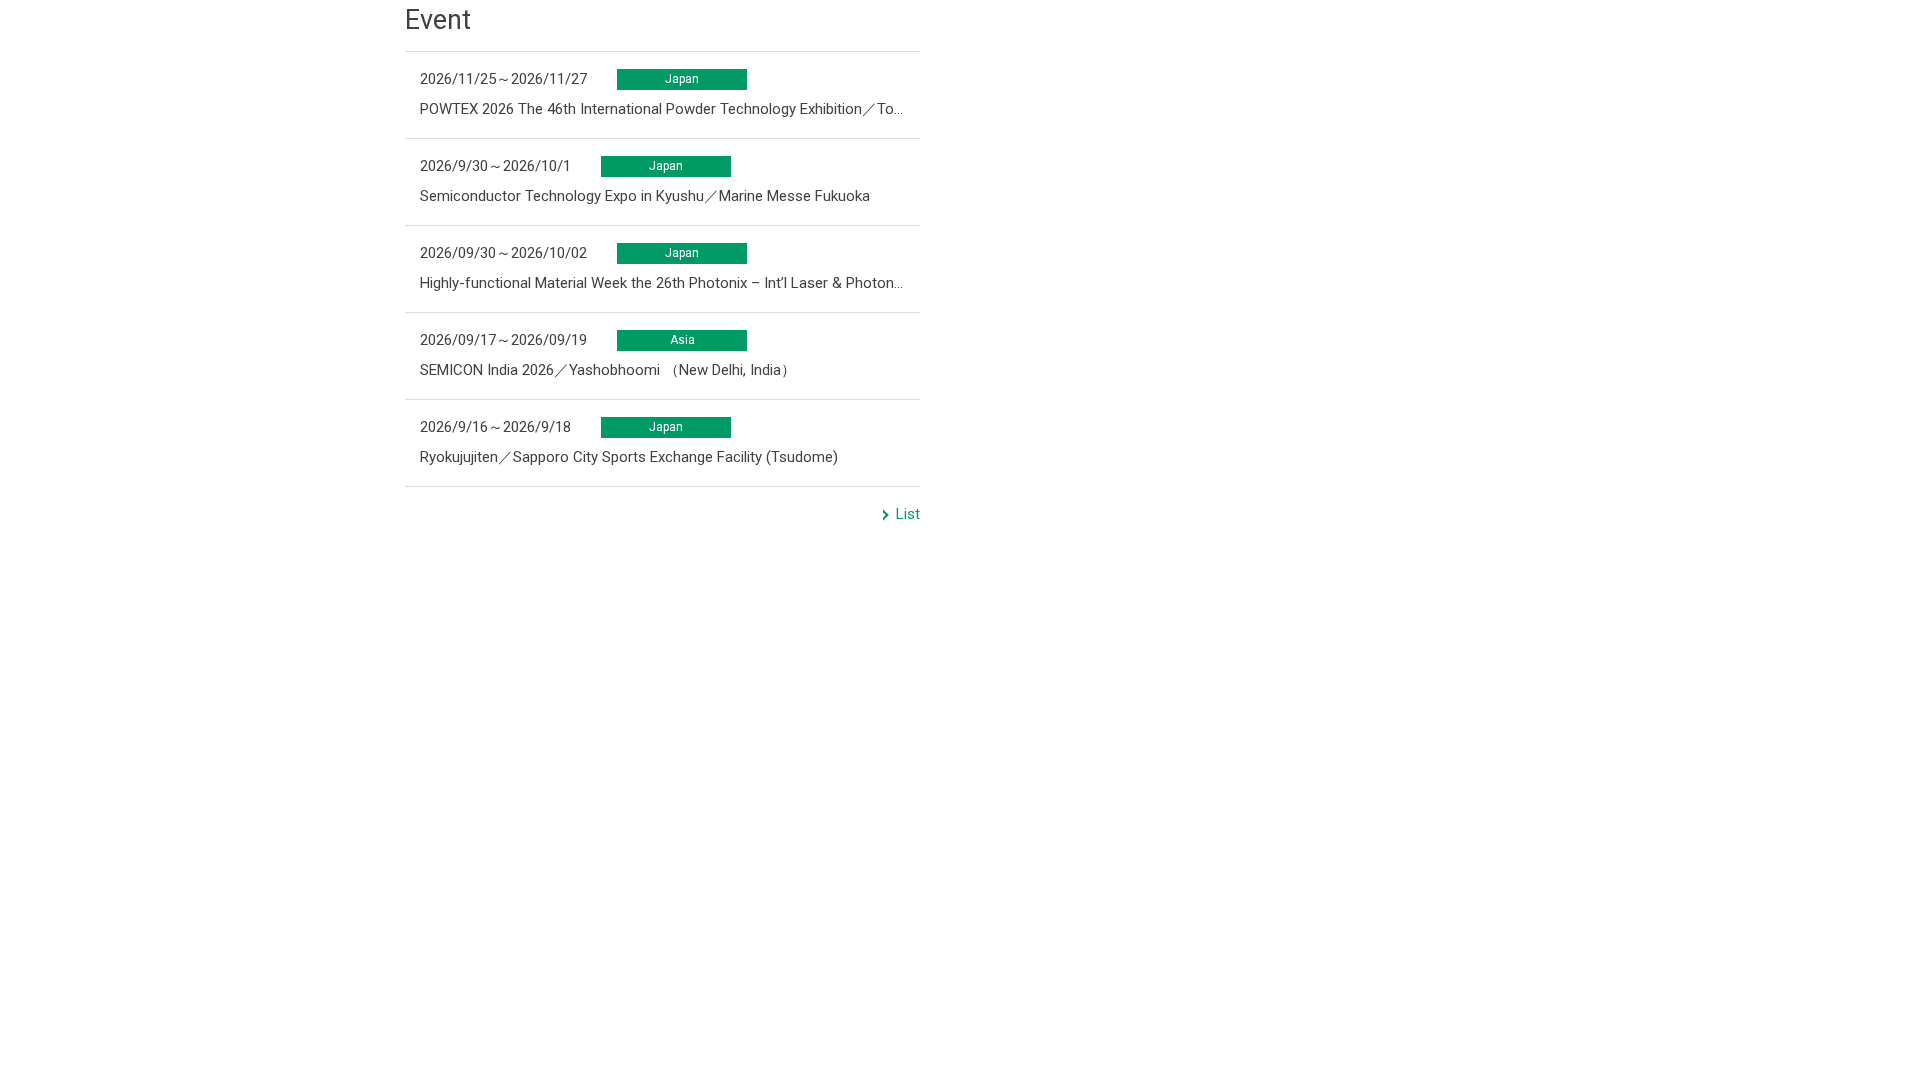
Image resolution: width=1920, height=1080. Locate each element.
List (908, 514)
